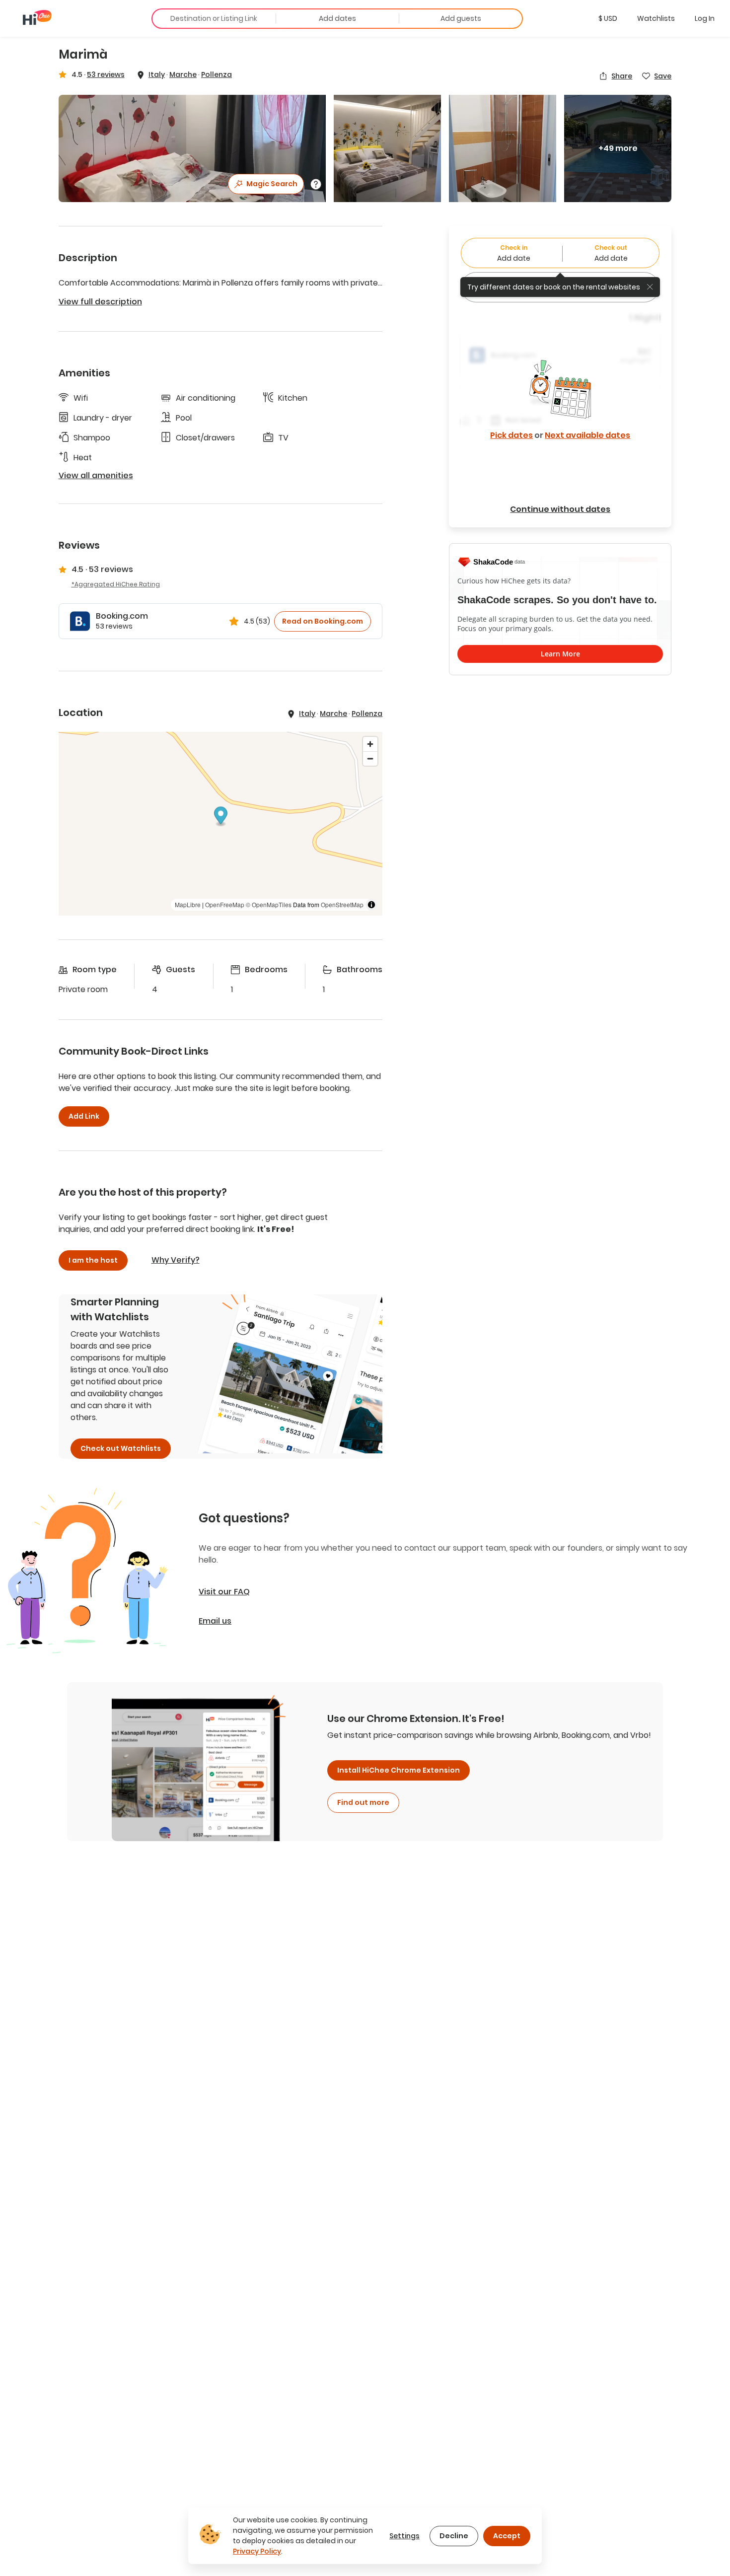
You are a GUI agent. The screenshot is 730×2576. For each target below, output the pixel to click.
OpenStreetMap (342, 904)
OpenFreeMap (225, 904)
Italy (157, 74)
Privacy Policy (257, 2551)
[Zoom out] (370, 758)
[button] (608, 18)
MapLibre (188, 904)
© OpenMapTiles (269, 904)
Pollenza (217, 74)
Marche (183, 74)
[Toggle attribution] (371, 905)
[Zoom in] (370, 744)
